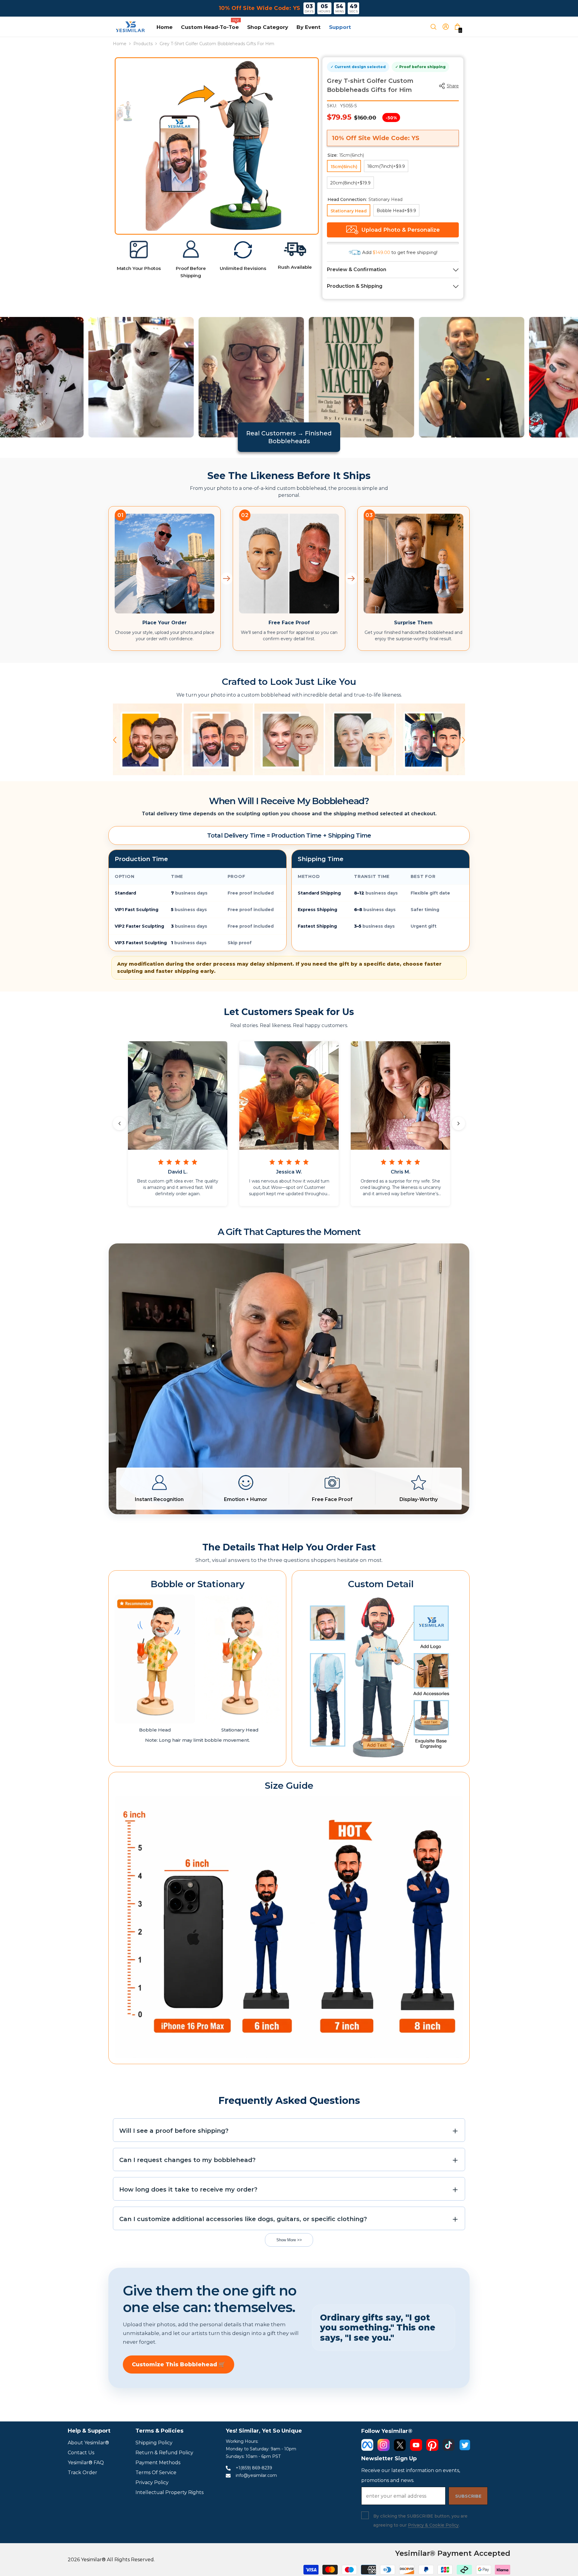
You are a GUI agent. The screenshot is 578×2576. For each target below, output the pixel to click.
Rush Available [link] (295, 267)
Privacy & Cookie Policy (433, 2525)
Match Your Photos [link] (139, 268)
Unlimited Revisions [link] (243, 268)
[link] (139, 250)
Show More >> (289, 2240)
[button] (115, 740)
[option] (232, 144)
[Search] (436, 27)
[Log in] (448, 27)
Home (120, 44)
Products (143, 44)
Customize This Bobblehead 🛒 (179, 2364)
